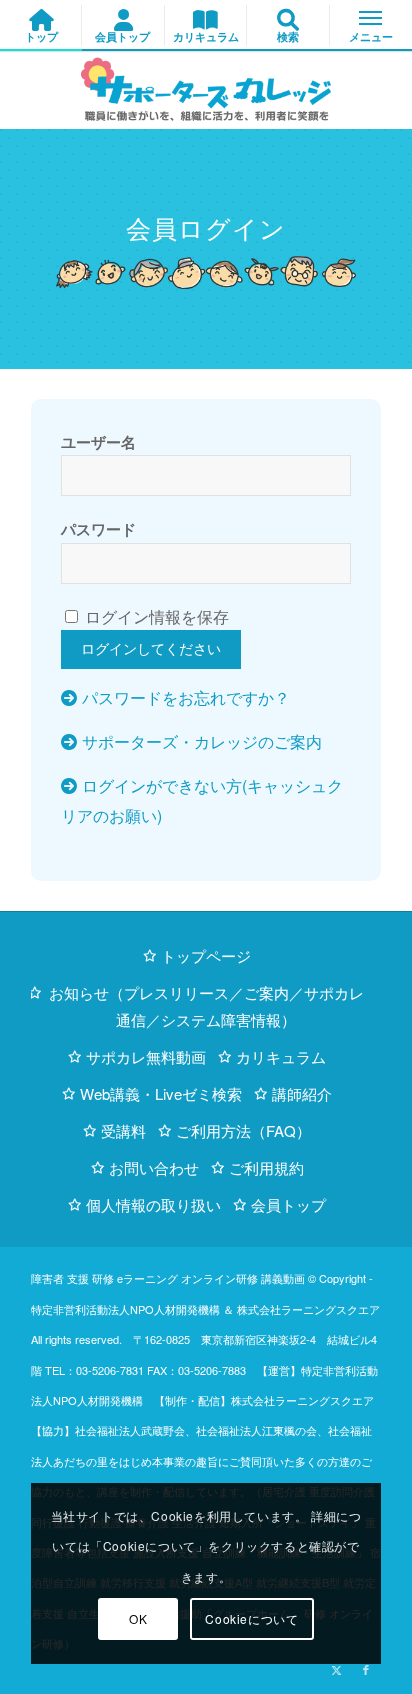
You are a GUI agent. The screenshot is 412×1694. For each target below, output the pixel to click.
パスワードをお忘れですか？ (186, 697)
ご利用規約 (266, 1167)
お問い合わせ (154, 1167)
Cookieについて (251, 1618)
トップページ (206, 955)
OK (138, 1618)
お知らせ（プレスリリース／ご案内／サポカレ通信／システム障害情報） (206, 1006)
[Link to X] (336, 1669)
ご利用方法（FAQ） (243, 1130)
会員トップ (288, 1204)
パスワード (98, 529)
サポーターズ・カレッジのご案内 (202, 741)
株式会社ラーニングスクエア (308, 1309)
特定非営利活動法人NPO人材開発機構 (125, 1309)
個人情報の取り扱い (153, 1204)
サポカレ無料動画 (146, 1056)
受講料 (123, 1130)
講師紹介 (302, 1093)
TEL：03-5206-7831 (94, 1370)
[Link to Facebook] (366, 1669)
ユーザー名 (98, 442)
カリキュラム (281, 1056)
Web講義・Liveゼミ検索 (161, 1093)
